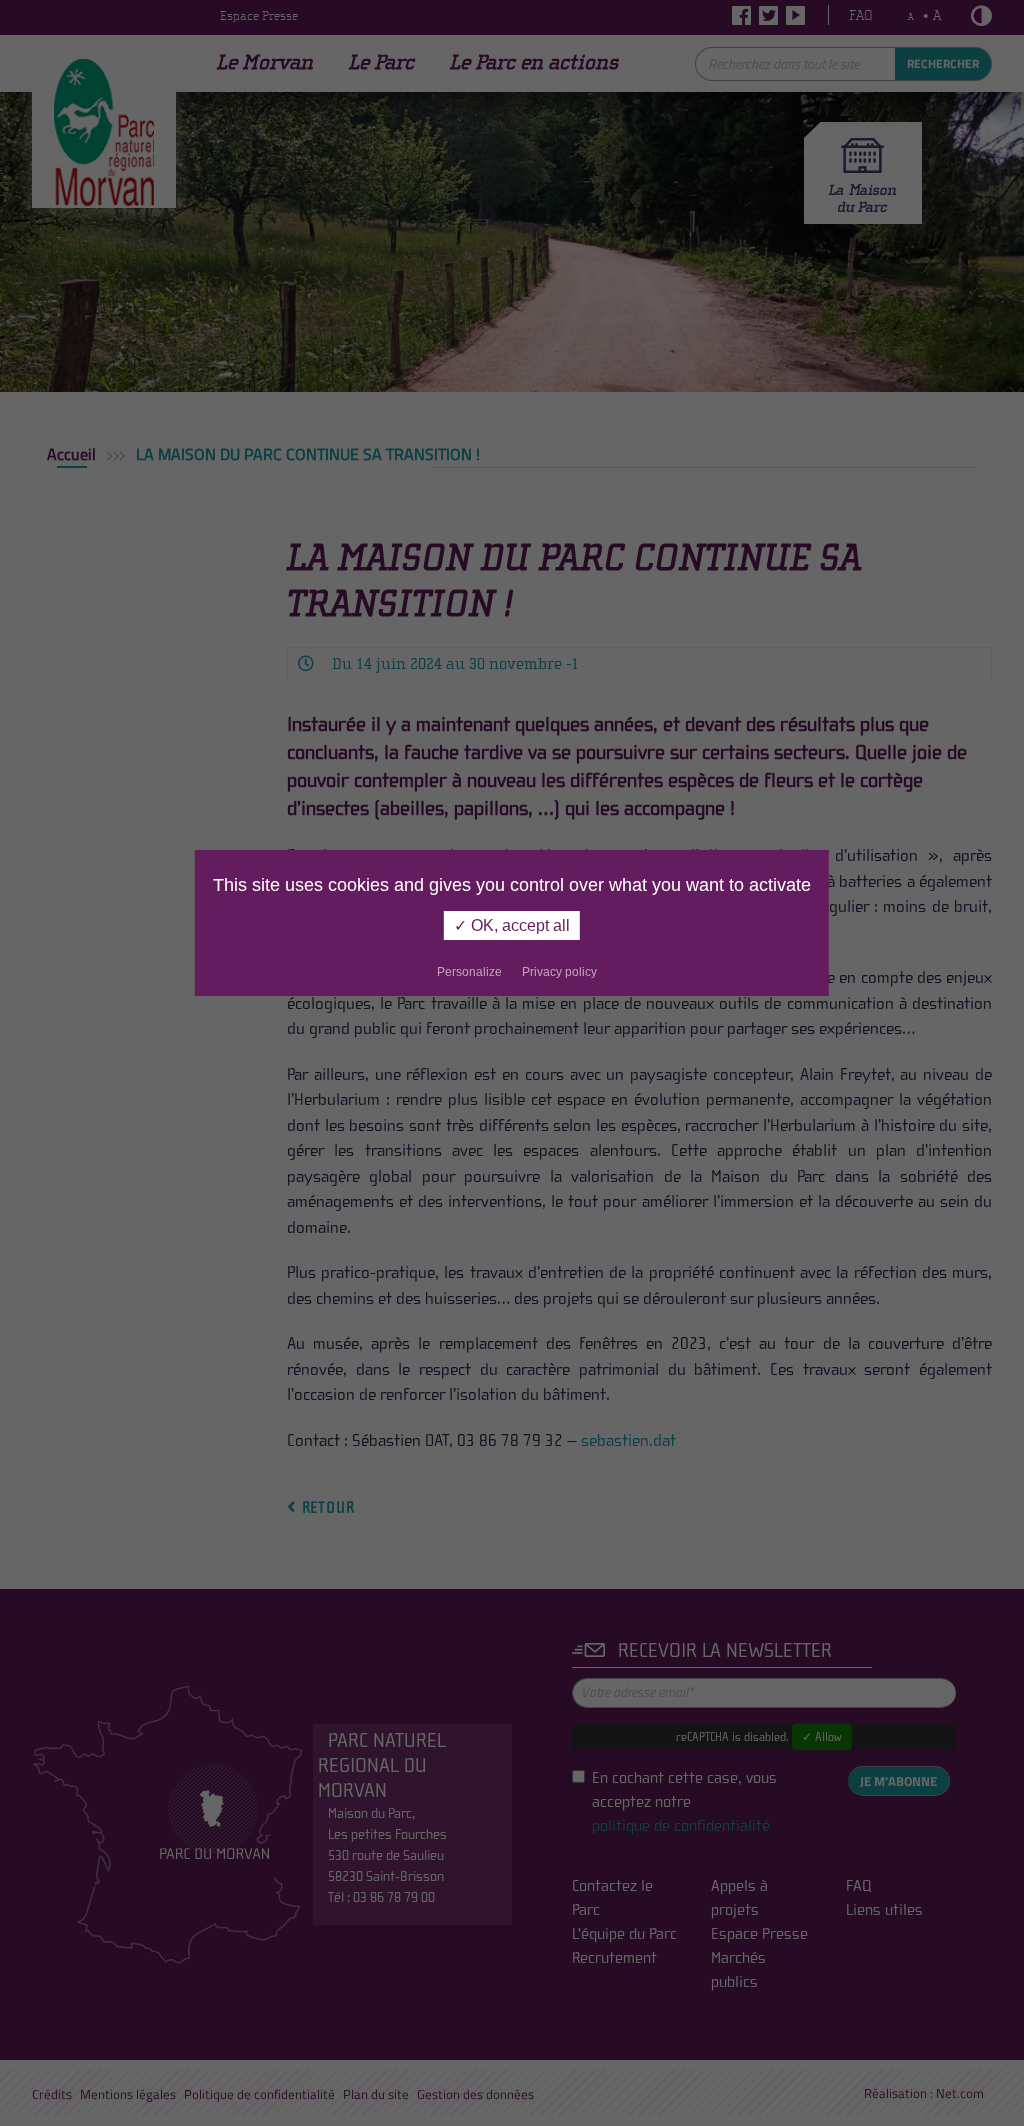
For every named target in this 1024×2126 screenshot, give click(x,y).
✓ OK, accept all (512, 925)
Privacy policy (559, 972)
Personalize (469, 972)
